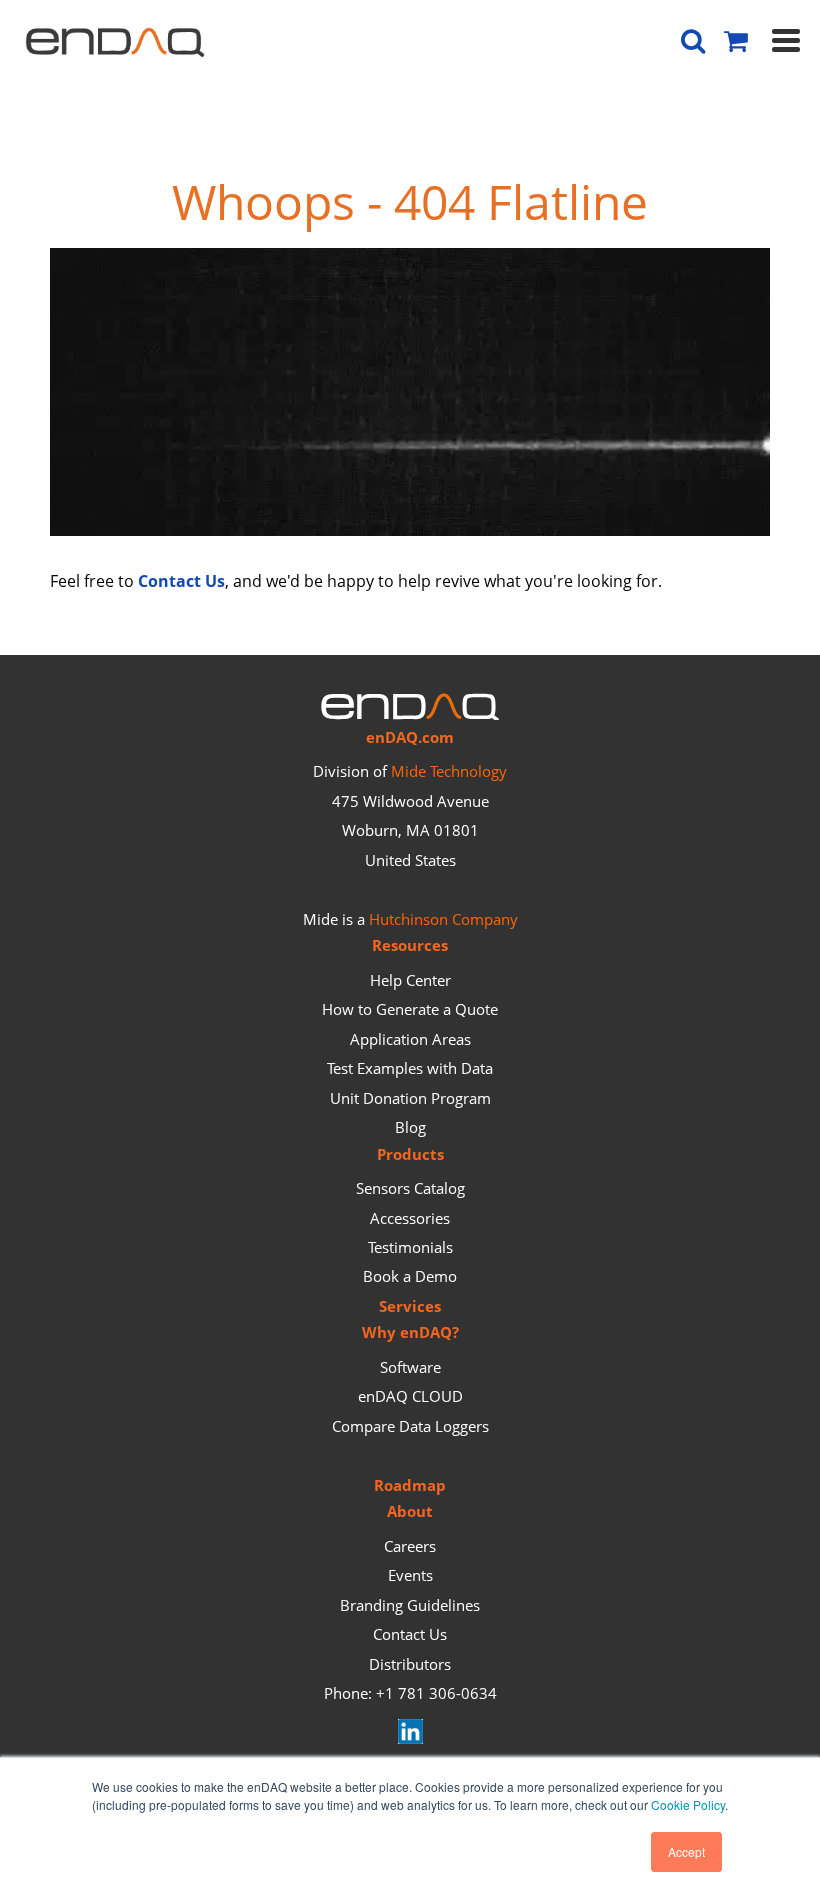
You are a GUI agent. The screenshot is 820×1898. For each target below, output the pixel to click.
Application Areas (410, 1039)
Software (410, 1367)
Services (410, 1306)
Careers (410, 1546)
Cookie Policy (688, 1804)
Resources (410, 945)
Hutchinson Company (443, 919)
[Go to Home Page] (410, 530)
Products (410, 1154)
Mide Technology (449, 771)
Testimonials (410, 1247)
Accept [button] (686, 1851)
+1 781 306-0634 (436, 1693)
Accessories (410, 1218)
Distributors (410, 1664)
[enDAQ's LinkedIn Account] (410, 1738)
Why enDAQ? (410, 1332)
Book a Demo (410, 1276)
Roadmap (410, 1485)
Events (410, 1575)
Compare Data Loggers (410, 1426)
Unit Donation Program (410, 1098)
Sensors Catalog (410, 1188)
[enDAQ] (115, 46)
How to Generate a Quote (410, 1009)
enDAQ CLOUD (410, 1396)
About (410, 1511)
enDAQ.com (410, 737)
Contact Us (410, 1634)
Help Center (410, 980)
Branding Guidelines (410, 1605)
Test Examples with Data (410, 1068)
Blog (410, 1127)
